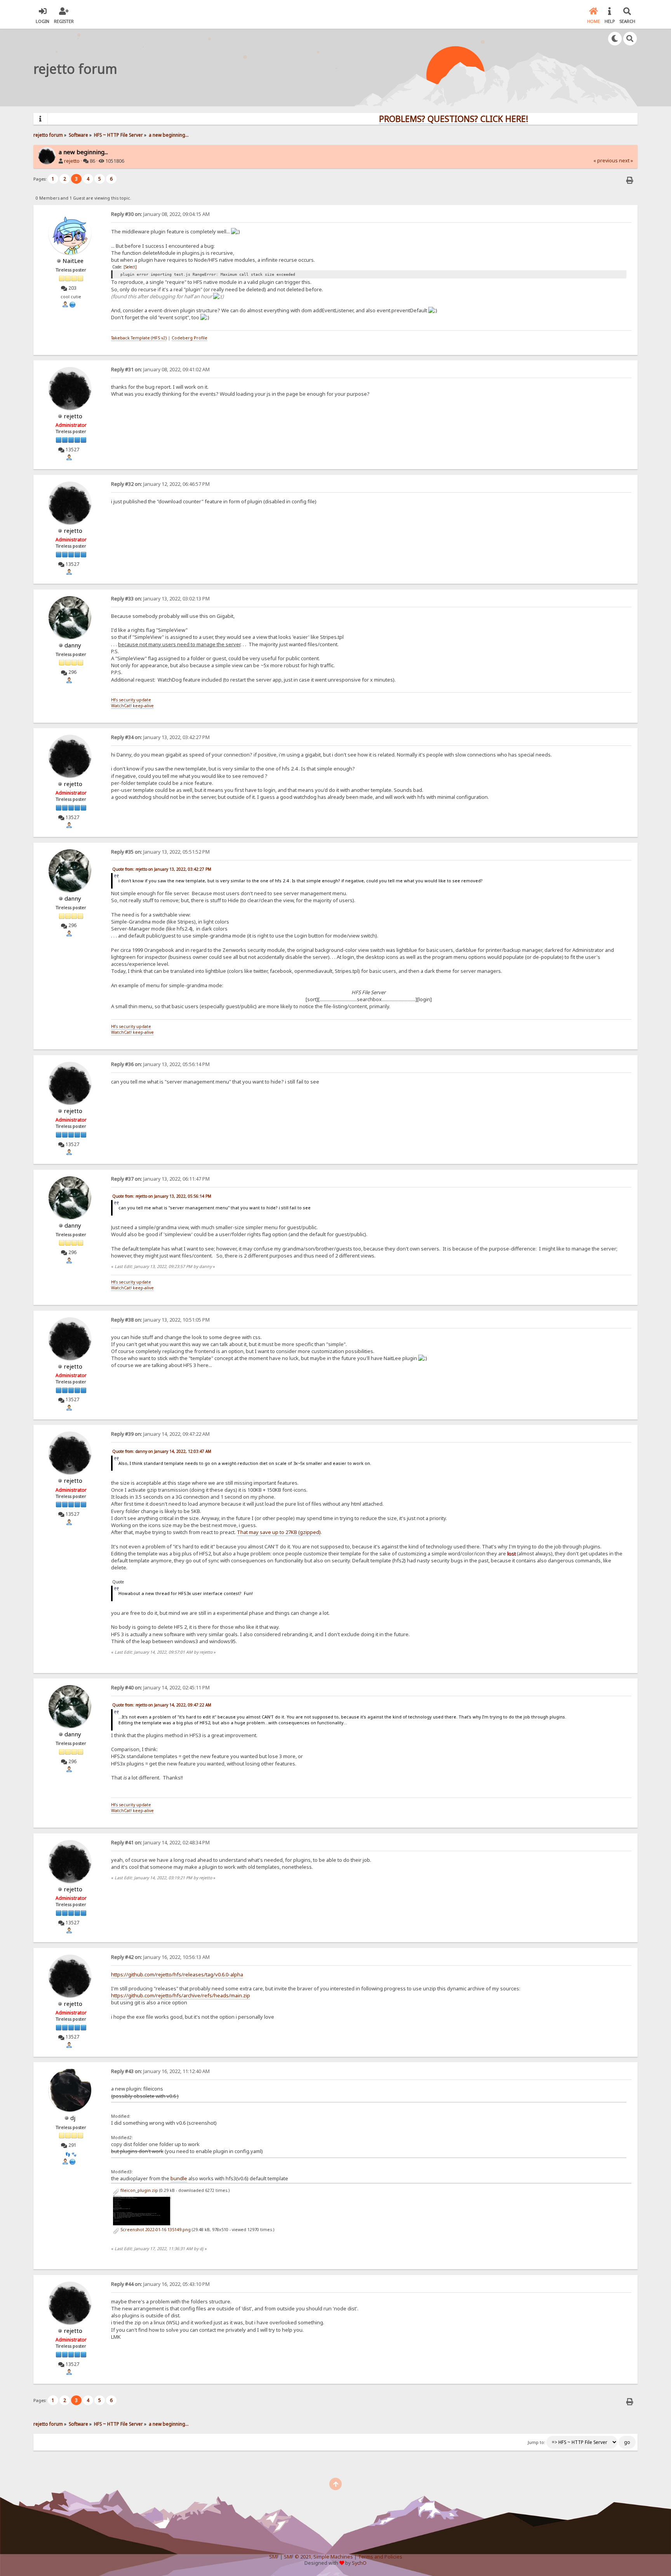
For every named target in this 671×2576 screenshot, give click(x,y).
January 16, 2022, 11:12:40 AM (160, 2071)
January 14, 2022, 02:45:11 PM (160, 1688)
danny (73, 645)
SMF (274, 2557)
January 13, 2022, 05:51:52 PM (160, 852)
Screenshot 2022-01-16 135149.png (155, 2230)
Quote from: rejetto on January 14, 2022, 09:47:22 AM (162, 1705)
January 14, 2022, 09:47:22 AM (160, 1434)
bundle (179, 2178)
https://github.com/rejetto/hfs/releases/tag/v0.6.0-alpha (177, 1974)
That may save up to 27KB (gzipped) (279, 1532)
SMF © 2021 (297, 2557)
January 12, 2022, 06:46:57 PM (160, 484)
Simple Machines (333, 2557)
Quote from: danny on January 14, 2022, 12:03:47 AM (162, 1451)
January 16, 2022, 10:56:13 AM (160, 1957)
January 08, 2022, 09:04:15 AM (160, 214)
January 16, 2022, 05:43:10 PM (160, 2284)
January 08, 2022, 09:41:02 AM (160, 370)
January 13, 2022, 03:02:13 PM (160, 599)
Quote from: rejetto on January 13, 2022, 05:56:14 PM (162, 1196)
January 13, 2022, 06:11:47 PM (160, 1179)
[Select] (130, 267)
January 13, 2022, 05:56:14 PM (160, 1064)
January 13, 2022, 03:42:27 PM (160, 737)
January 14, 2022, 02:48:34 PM (160, 1843)
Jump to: (536, 2442)
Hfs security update (131, 700)
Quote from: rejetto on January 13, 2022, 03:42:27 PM (162, 869)
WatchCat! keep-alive (132, 706)
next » (626, 161)
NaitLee (73, 261)
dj (73, 2118)
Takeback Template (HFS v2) (139, 338)
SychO (359, 2563)
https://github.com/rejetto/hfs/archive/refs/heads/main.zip (181, 1995)
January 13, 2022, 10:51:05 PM (160, 1320)
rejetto (72, 161)
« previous (606, 161)
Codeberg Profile (189, 338)
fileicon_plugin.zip (139, 2190)
